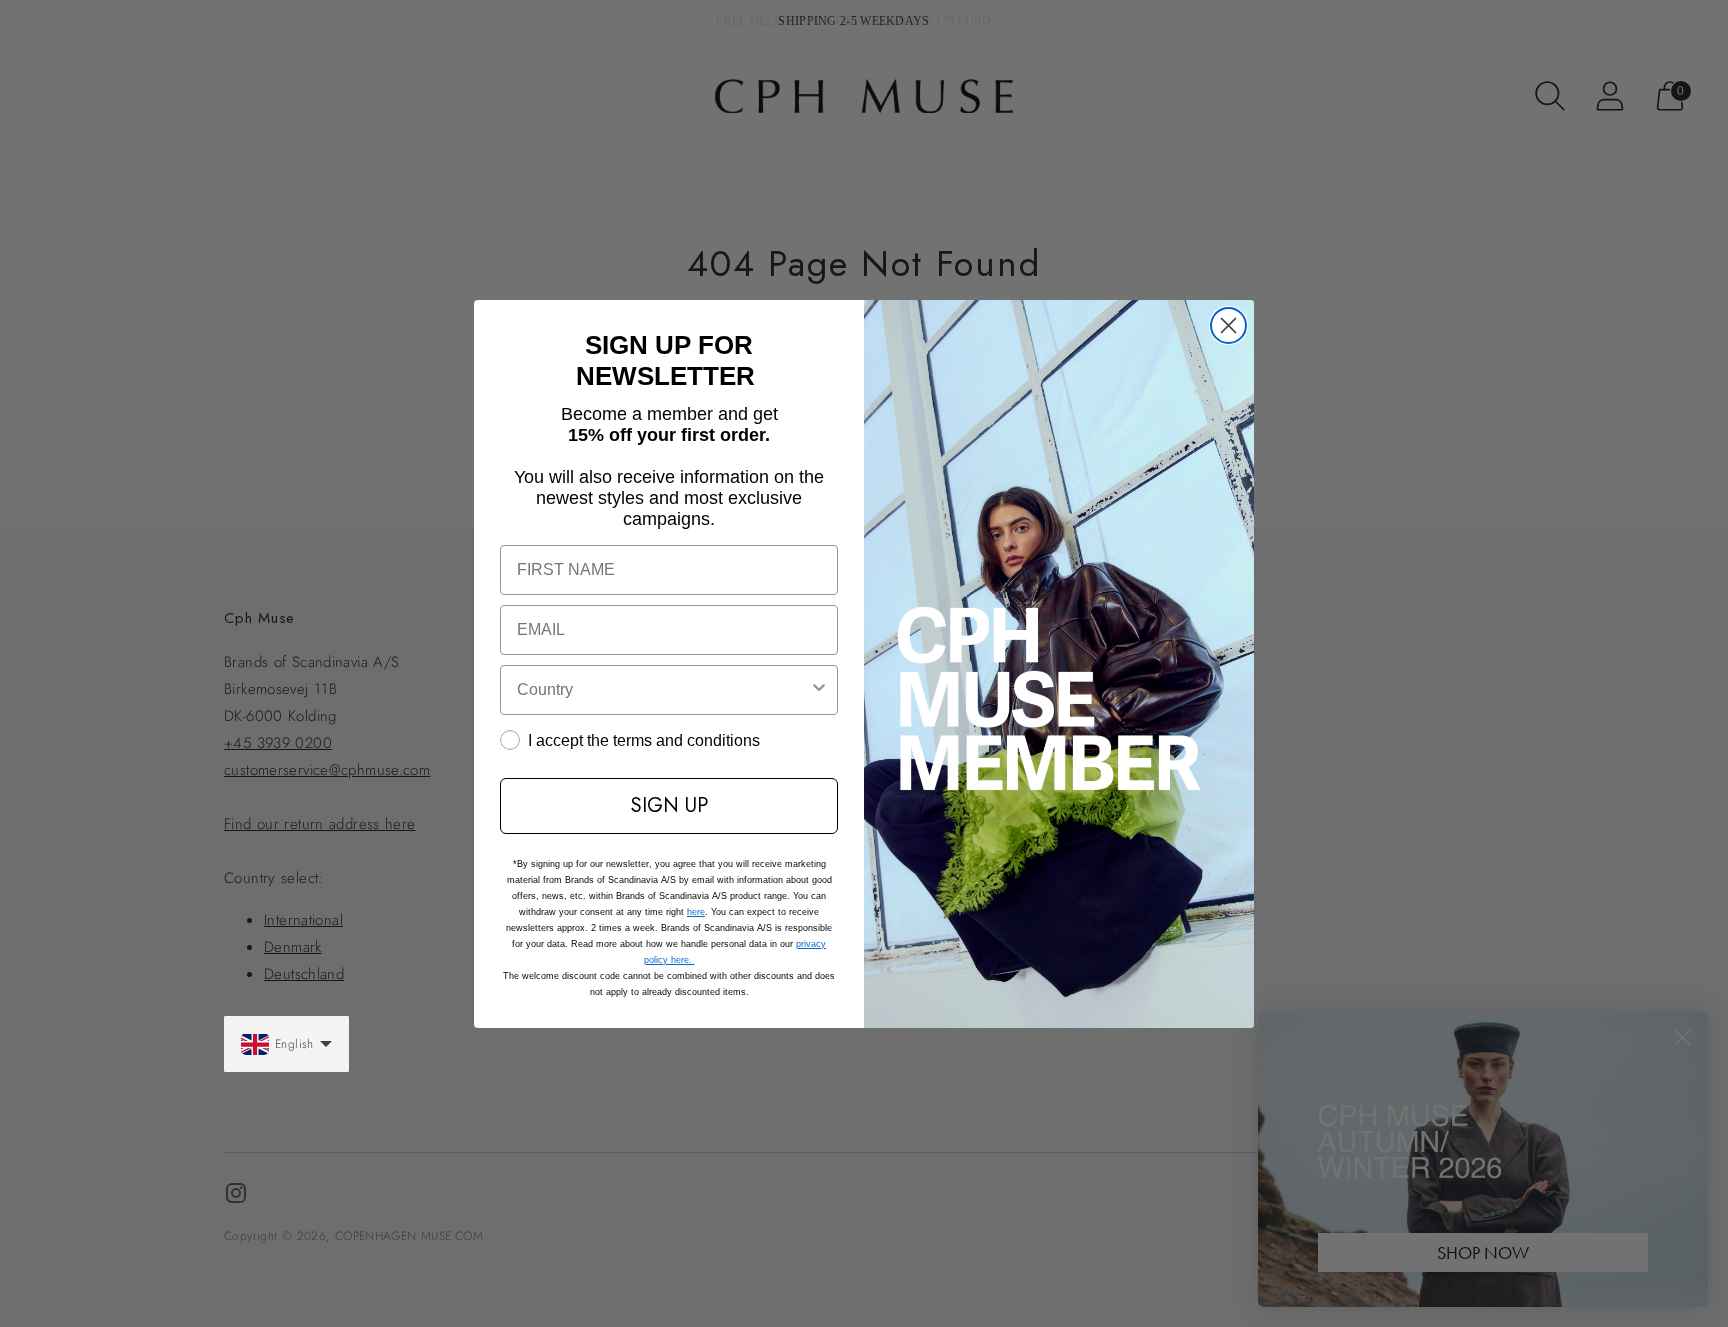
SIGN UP (669, 805)
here (696, 912)
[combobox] (663, 690)
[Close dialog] (1228, 325)
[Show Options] (819, 690)
